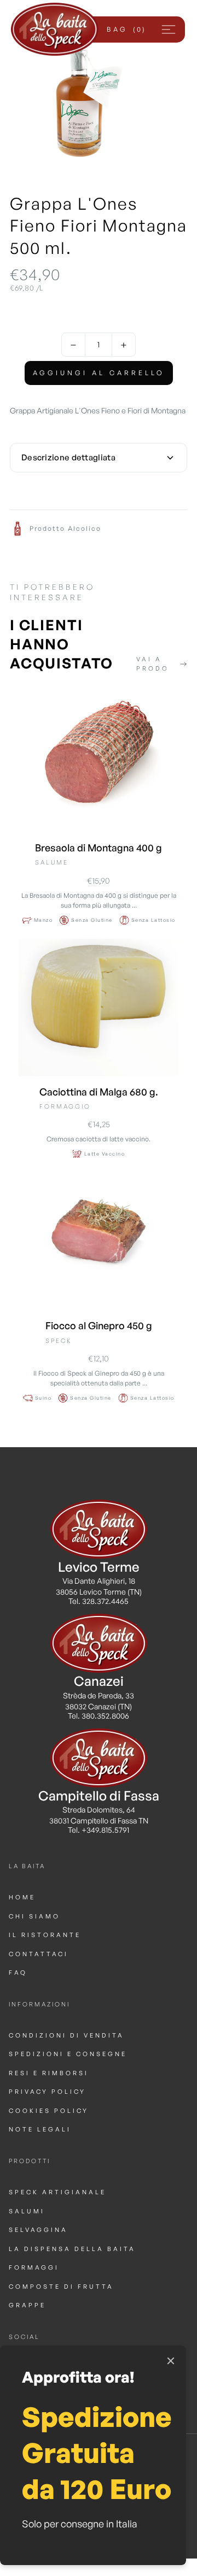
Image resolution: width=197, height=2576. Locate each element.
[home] (55, 29)
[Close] (171, 2361)
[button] (126, 29)
